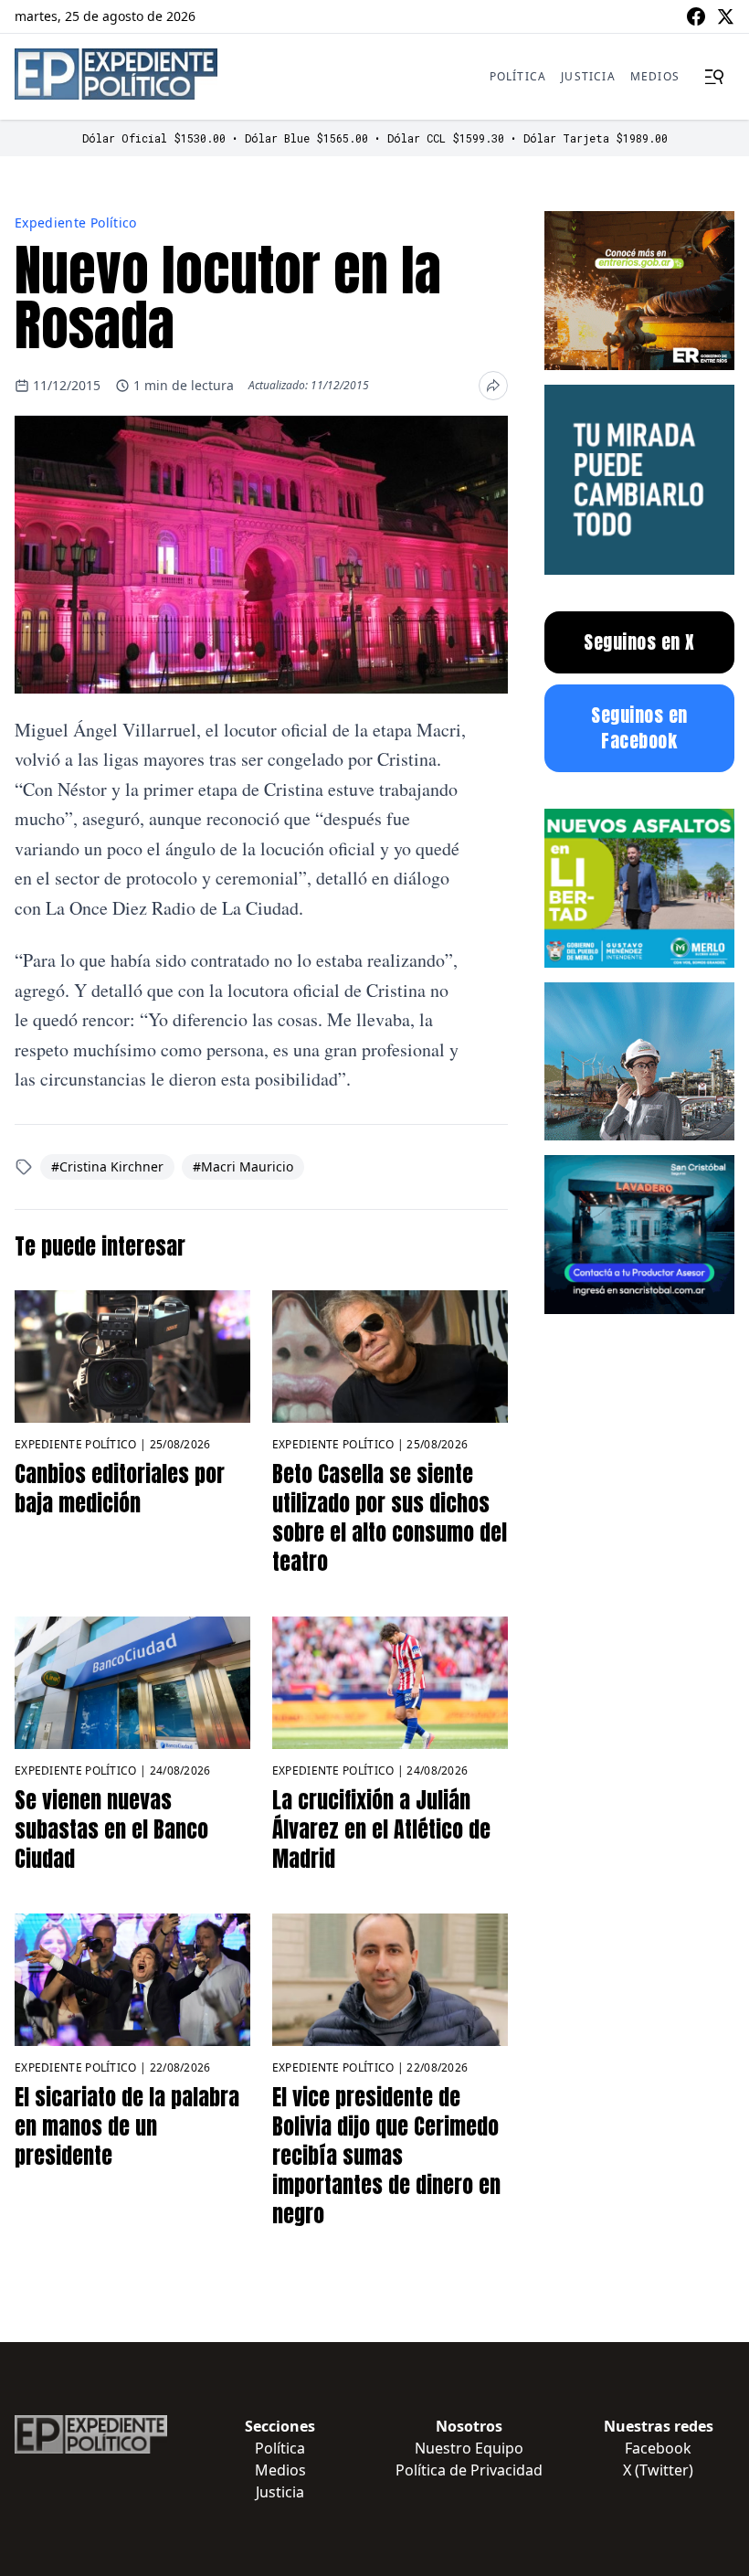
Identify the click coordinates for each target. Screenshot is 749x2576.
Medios (655, 76)
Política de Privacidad (469, 2470)
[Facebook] (696, 16)
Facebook (658, 2448)
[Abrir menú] (714, 77)
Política (518, 76)
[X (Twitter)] (725, 16)
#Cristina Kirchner (107, 1166)
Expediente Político (76, 223)
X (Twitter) (658, 2470)
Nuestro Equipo (469, 2448)
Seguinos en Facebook (639, 728)
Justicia (588, 76)
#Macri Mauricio (243, 1166)
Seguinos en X (639, 642)
